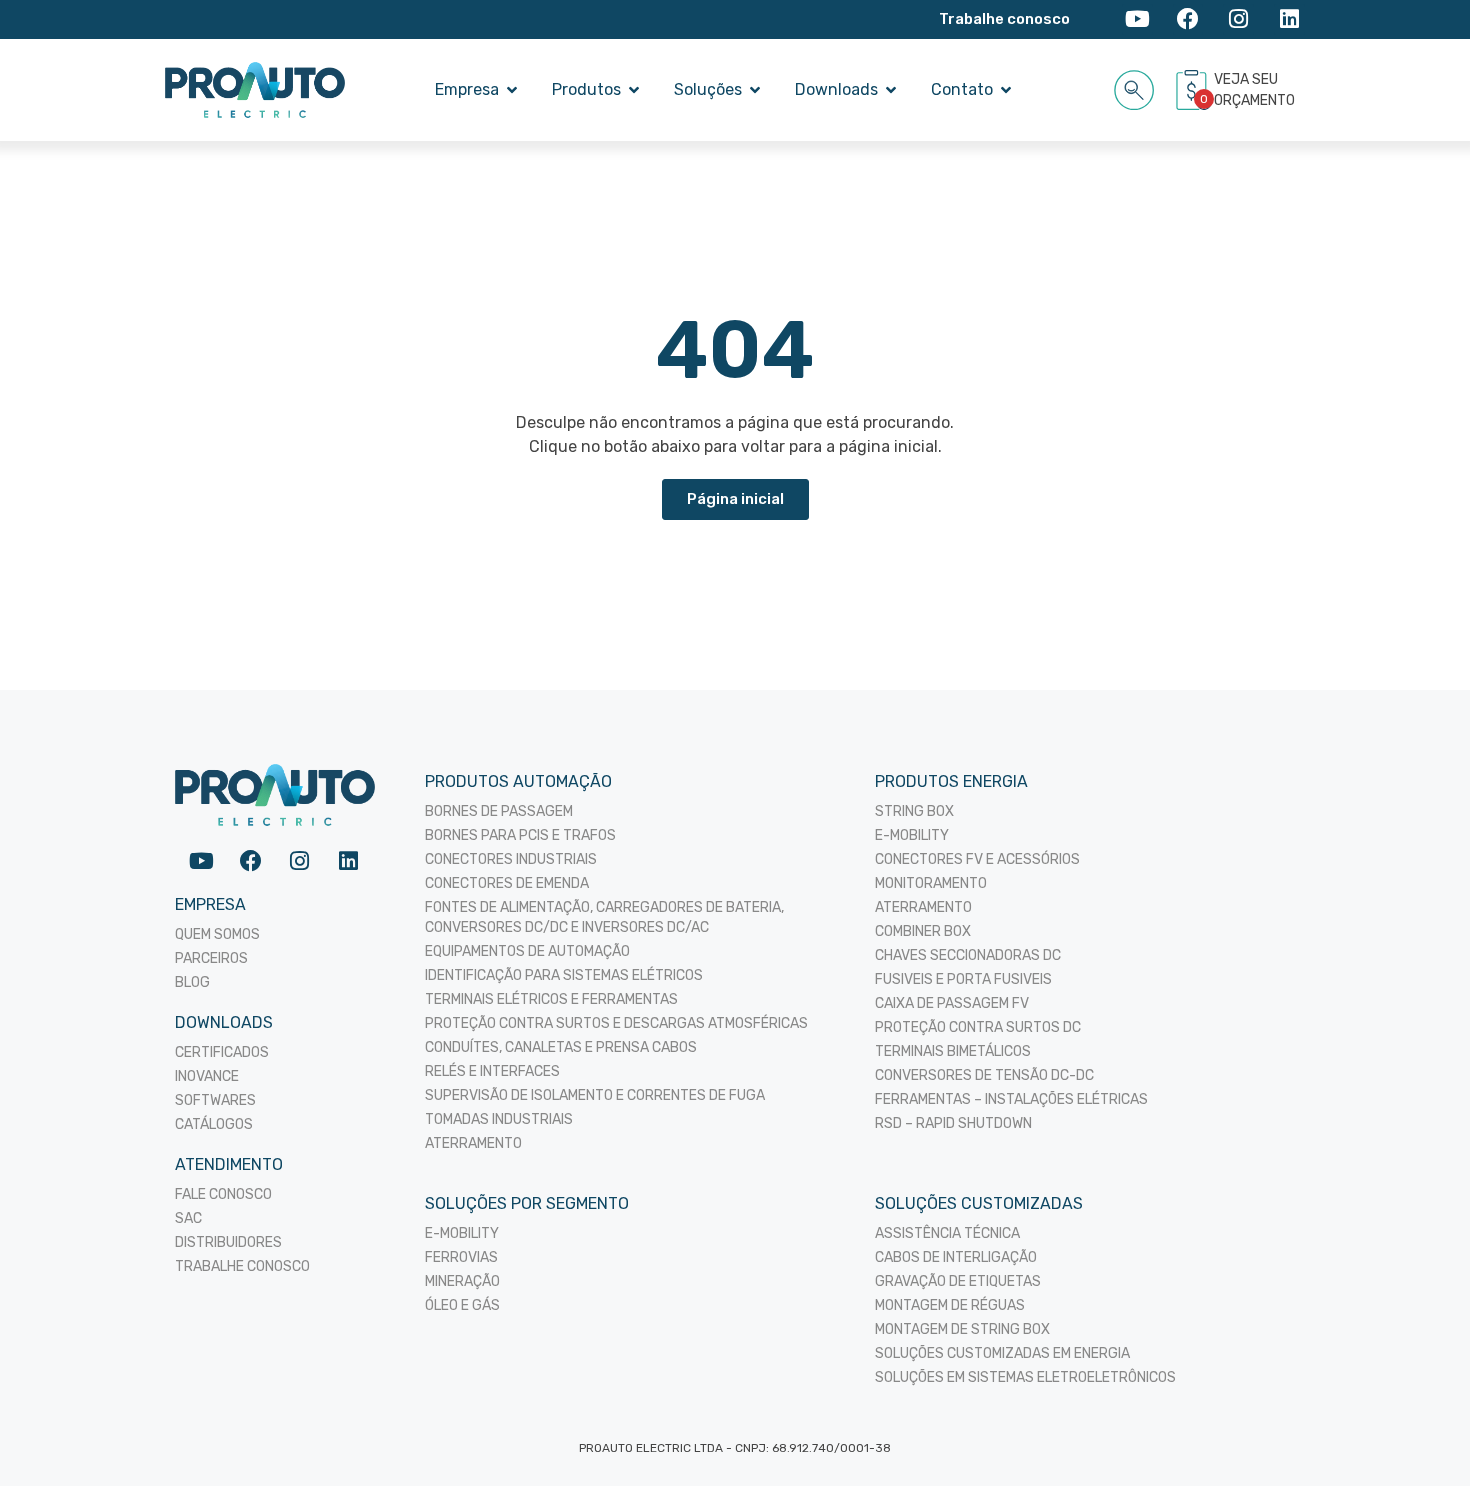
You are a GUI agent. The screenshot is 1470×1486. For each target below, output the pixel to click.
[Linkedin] (1289, 19)
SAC (188, 1218)
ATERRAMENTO (473, 1143)
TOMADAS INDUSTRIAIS (499, 1119)
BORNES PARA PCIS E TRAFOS (520, 835)
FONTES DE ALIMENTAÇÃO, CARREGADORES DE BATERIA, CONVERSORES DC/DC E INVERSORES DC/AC (604, 917)
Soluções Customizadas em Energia (1002, 1353)
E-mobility (462, 1233)
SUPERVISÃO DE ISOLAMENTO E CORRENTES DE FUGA (595, 1095)
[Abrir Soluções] (755, 90)
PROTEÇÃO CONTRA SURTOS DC (978, 1027)
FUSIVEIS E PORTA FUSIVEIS (963, 979)
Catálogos (214, 1124)
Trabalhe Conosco (242, 1266)
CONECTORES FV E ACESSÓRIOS (977, 859)
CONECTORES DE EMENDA (507, 883)
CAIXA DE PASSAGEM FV (952, 1003)
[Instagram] (1238, 19)
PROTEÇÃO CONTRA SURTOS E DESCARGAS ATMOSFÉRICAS (616, 1023)
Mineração (462, 1281)
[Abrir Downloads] (891, 90)
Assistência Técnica (947, 1233)
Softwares (215, 1100)
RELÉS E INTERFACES (492, 1071)
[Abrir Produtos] (634, 90)
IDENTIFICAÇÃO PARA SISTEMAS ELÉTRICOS (564, 975)
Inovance (207, 1076)
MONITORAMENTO (931, 883)
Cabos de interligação (956, 1257)
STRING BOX (914, 811)
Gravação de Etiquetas (958, 1281)
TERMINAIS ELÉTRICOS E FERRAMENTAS (551, 999)
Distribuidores (228, 1242)
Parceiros (211, 958)
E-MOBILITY (912, 835)
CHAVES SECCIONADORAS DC (968, 955)
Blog (192, 982)
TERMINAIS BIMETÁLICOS (953, 1051)
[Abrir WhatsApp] (1420, 1435)
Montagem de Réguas (950, 1305)
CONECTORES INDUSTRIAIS (511, 859)
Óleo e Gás (462, 1305)
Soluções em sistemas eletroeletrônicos (1025, 1377)
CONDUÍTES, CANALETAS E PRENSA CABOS (561, 1047)
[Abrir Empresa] (512, 90)
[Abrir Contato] (1006, 90)
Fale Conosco (223, 1194)
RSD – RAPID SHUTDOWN (953, 1123)
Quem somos (217, 934)
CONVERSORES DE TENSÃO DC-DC (984, 1075)
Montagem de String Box (962, 1329)
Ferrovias (461, 1257)
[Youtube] (1137, 19)
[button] (1134, 86)
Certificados (222, 1052)
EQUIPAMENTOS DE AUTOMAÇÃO (527, 951)
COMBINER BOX (923, 931)
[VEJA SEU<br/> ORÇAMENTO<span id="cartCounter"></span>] (1194, 90)
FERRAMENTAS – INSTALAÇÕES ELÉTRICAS (1011, 1099)
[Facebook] (1188, 19)
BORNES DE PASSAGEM (499, 811)
